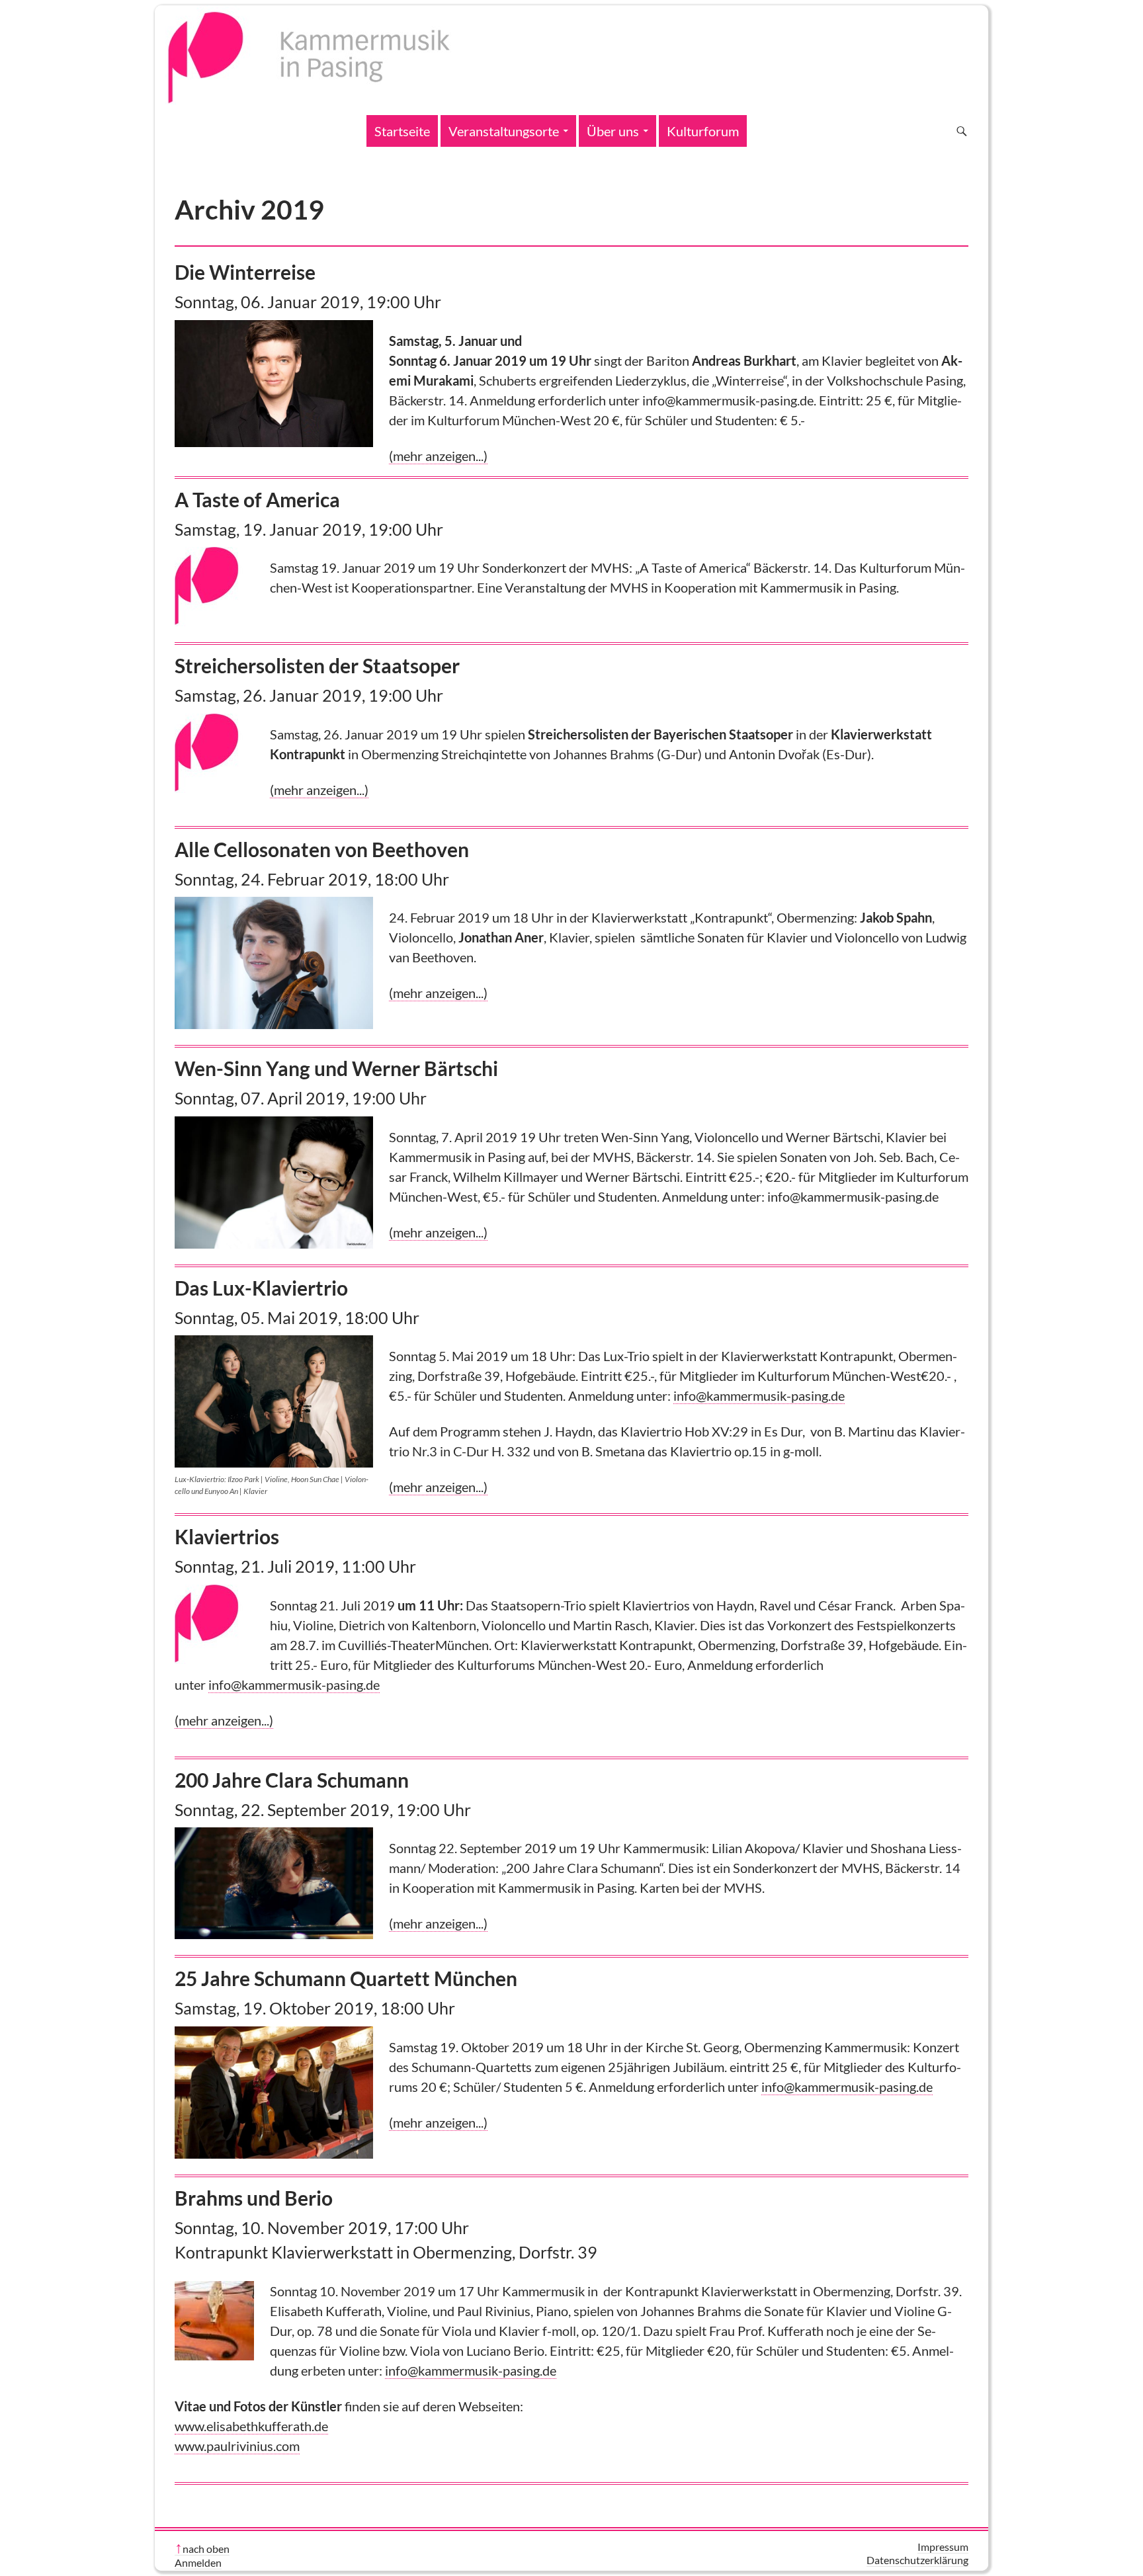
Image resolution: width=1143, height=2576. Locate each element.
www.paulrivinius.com (237, 2446)
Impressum (943, 2547)
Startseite (402, 131)
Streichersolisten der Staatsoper (317, 665)
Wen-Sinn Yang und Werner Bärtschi (336, 1068)
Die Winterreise (245, 272)
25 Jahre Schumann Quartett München (346, 1978)
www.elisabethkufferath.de (251, 2426)
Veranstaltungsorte (504, 131)
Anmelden (198, 2562)
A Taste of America (257, 499)
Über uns (613, 131)
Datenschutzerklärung (917, 2560)
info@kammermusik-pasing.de (759, 1395)
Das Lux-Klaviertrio (261, 1288)
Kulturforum (703, 131)
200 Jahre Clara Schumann (292, 1780)
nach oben (206, 2549)
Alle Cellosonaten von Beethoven (322, 849)
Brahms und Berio (254, 2198)
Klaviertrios (227, 1536)
